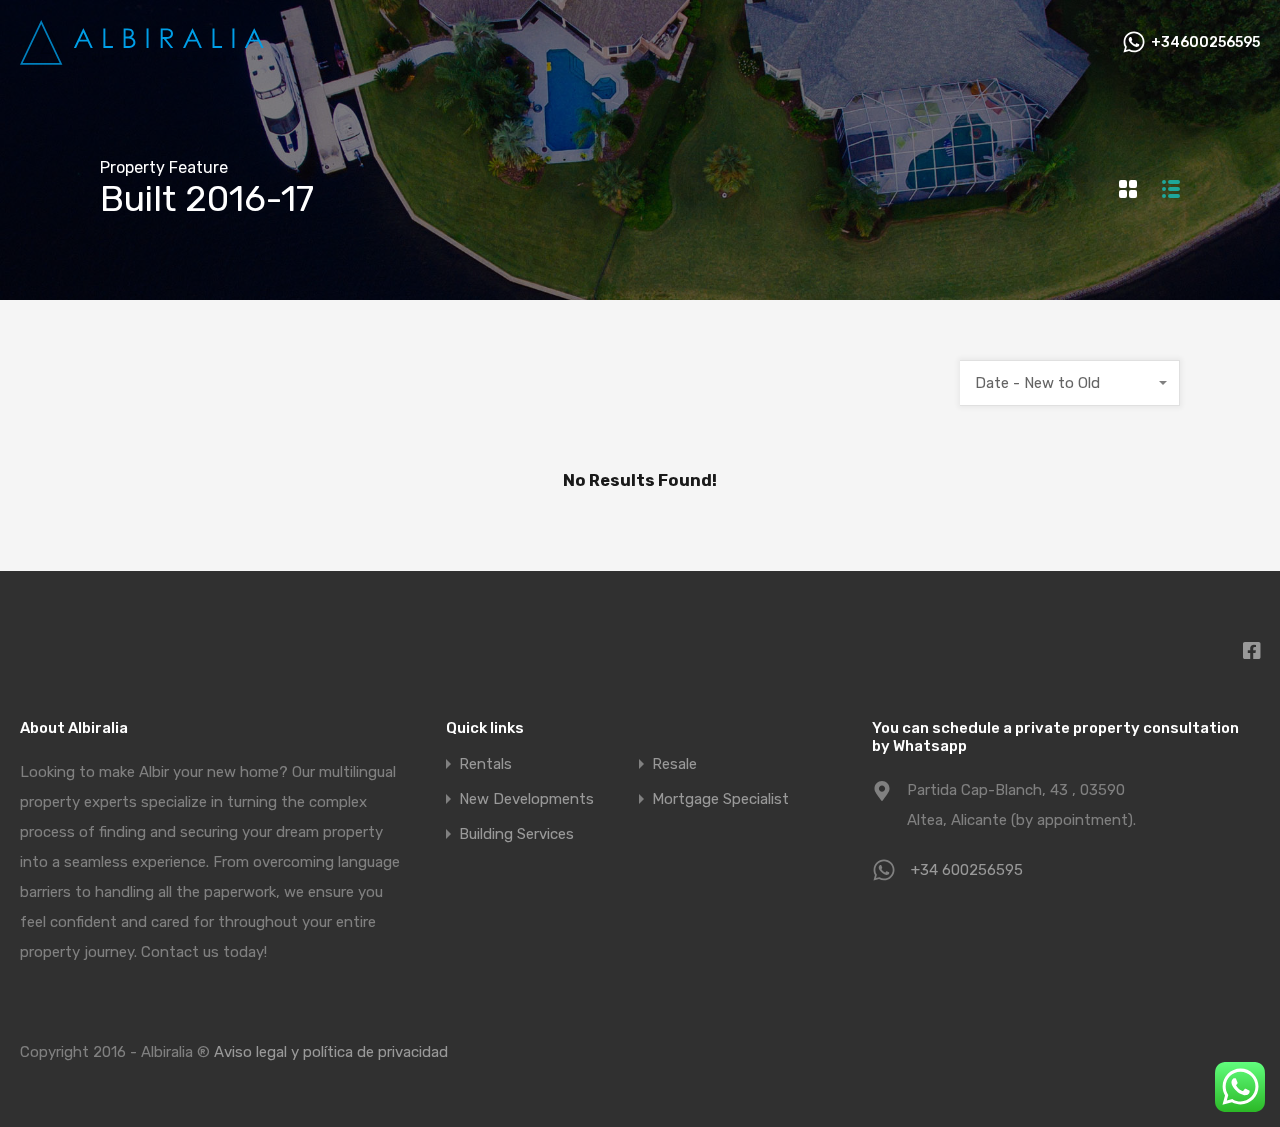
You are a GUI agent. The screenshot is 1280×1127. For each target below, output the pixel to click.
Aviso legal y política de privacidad (331, 1052)
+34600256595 (1205, 43)
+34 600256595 (967, 870)
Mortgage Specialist (720, 799)
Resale (674, 764)
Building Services (516, 834)
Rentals (485, 764)
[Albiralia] (145, 58)
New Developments (526, 799)
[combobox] (1070, 383)
